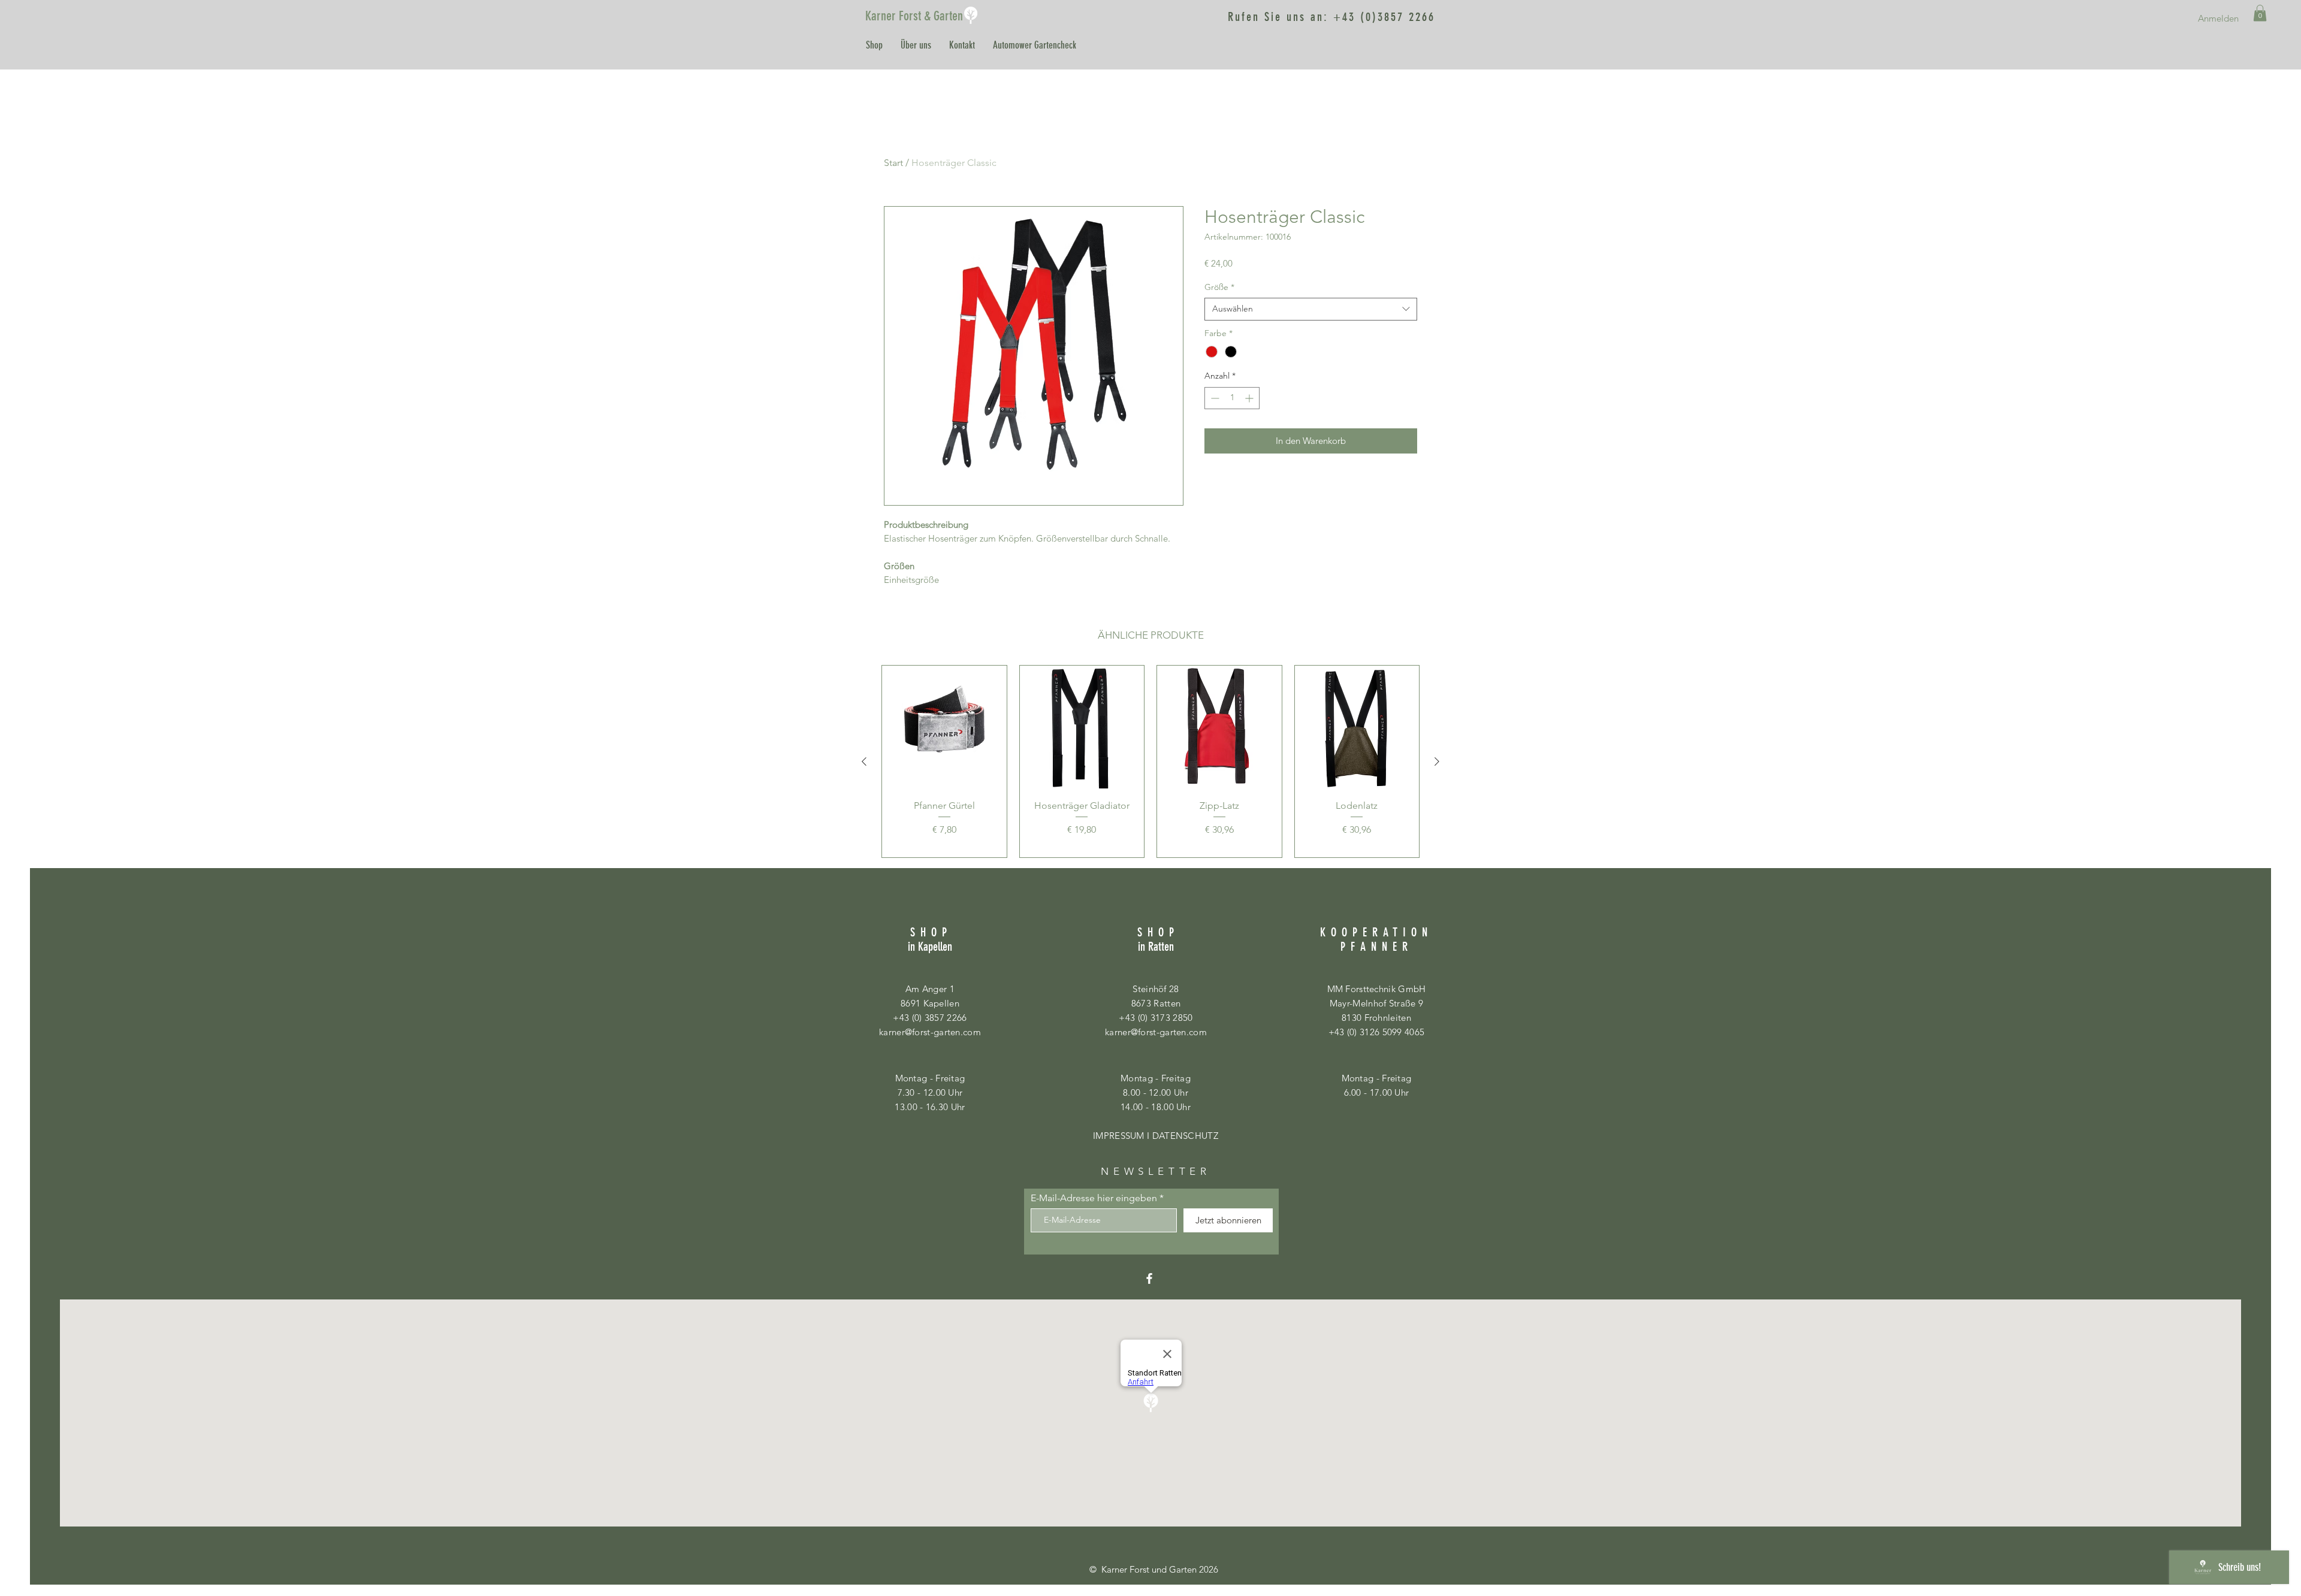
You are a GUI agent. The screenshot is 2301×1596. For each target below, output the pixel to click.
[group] (1150, 761)
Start (893, 163)
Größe (1219, 287)
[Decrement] (1214, 398)
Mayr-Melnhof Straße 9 (1376, 1003)
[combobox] (1311, 309)
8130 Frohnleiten (1376, 1018)
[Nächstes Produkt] (1437, 761)
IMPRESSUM (1119, 1136)
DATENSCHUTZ (1185, 1136)
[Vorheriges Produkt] (864, 761)
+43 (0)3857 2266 (1384, 17)
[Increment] (1250, 398)
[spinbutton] (1232, 398)
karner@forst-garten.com (930, 1032)
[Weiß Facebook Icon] (1149, 1278)
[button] (2260, 13)
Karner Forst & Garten (914, 16)
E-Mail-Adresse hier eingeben (1094, 1198)
